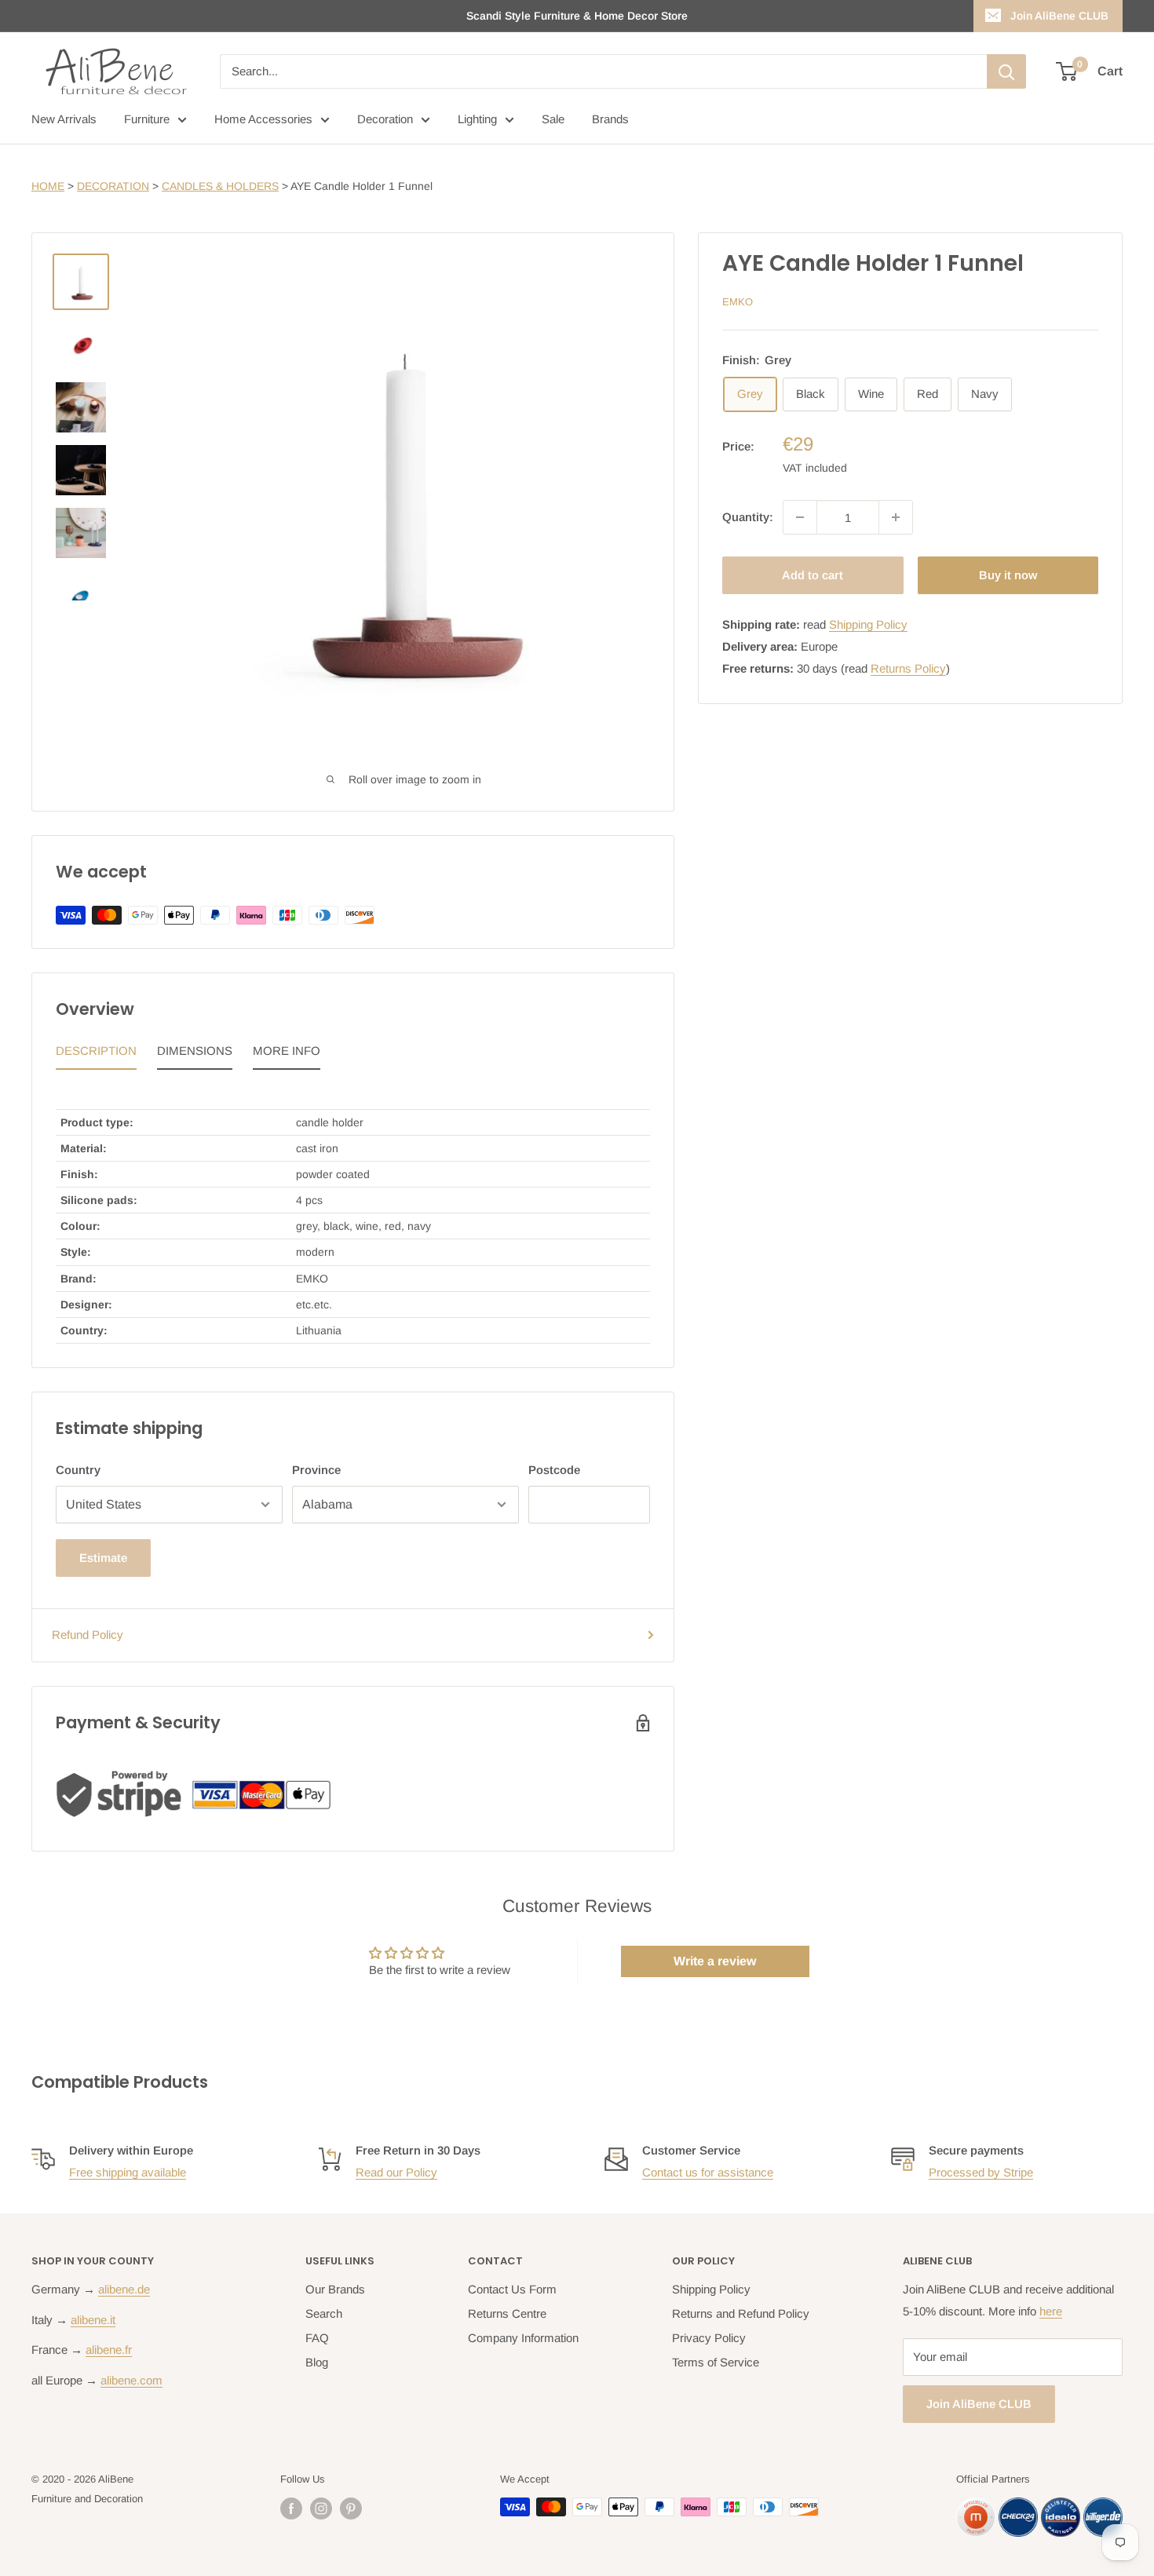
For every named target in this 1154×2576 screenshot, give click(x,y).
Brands (610, 119)
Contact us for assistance (708, 2172)
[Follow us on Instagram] (321, 2508)
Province (316, 1470)
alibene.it (93, 2320)
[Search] (1006, 71)
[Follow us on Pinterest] (351, 2508)
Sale (553, 119)
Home (48, 186)
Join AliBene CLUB (1059, 16)
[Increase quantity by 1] (896, 517)
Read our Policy (396, 2172)
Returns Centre (507, 2313)
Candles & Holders (220, 186)
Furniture (147, 119)
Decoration (385, 119)
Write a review (715, 1961)
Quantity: (748, 517)
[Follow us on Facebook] (291, 2508)
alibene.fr (109, 2350)
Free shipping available (128, 2172)
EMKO (738, 302)
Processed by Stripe (981, 2172)
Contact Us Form (512, 2289)
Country (78, 1470)
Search (324, 2313)
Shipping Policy (868, 624)
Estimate (103, 1558)
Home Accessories (263, 119)
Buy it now (1008, 575)
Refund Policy (88, 1635)
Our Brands (335, 2289)
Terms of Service (716, 2362)
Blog (317, 2362)
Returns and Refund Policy (741, 2313)
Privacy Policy (709, 2338)
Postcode (554, 1470)
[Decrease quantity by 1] (800, 517)
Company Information (523, 2338)
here (1051, 2311)
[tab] (96, 1055)
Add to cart (813, 575)
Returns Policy (908, 668)
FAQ (317, 2338)
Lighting (477, 119)
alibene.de (124, 2289)
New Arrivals (64, 119)
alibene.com (131, 2380)
